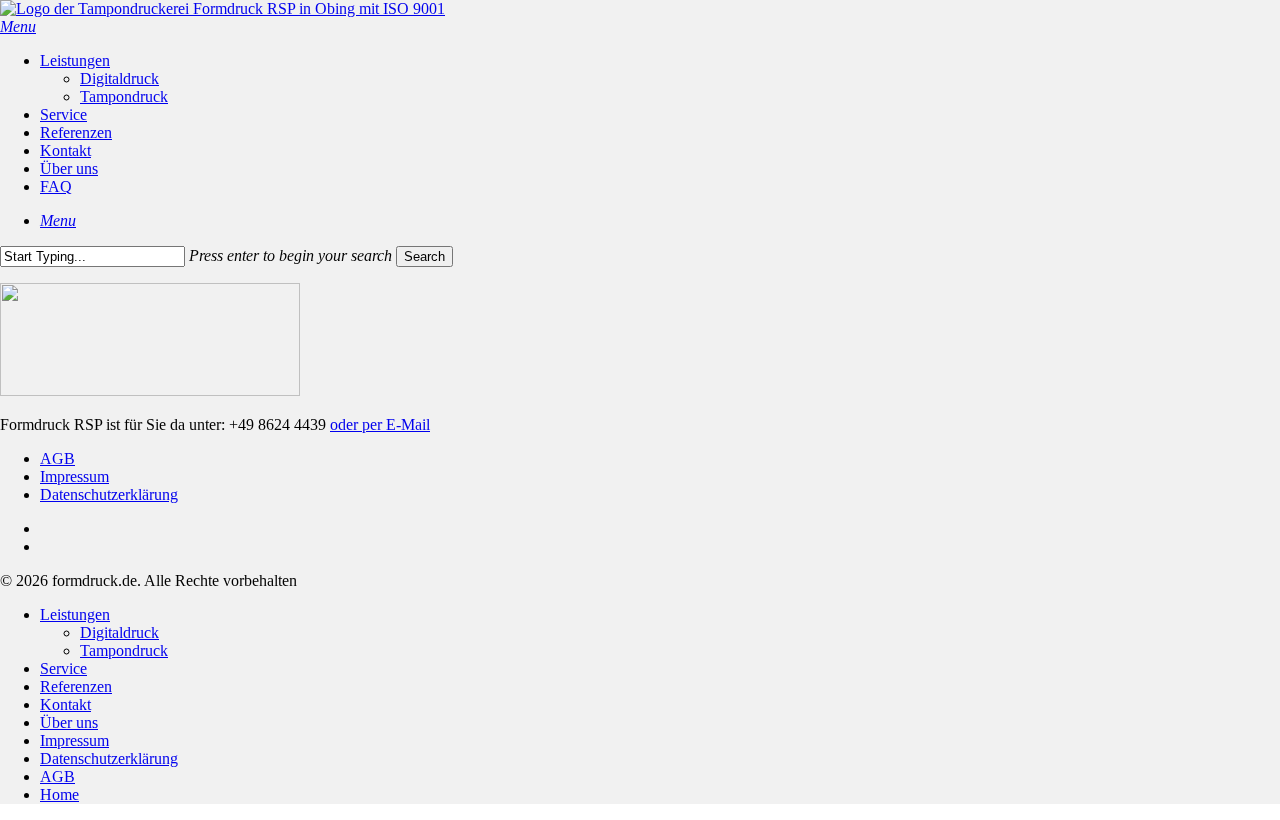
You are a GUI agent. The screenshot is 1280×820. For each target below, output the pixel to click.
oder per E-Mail (380, 424)
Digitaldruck (119, 632)
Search (424, 256)
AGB (57, 458)
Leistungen (75, 614)
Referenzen (76, 686)
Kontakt (65, 704)
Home (59, 794)
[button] (18, 26)
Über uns (69, 722)
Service (63, 668)
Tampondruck (124, 650)
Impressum (74, 476)
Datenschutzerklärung (109, 494)
